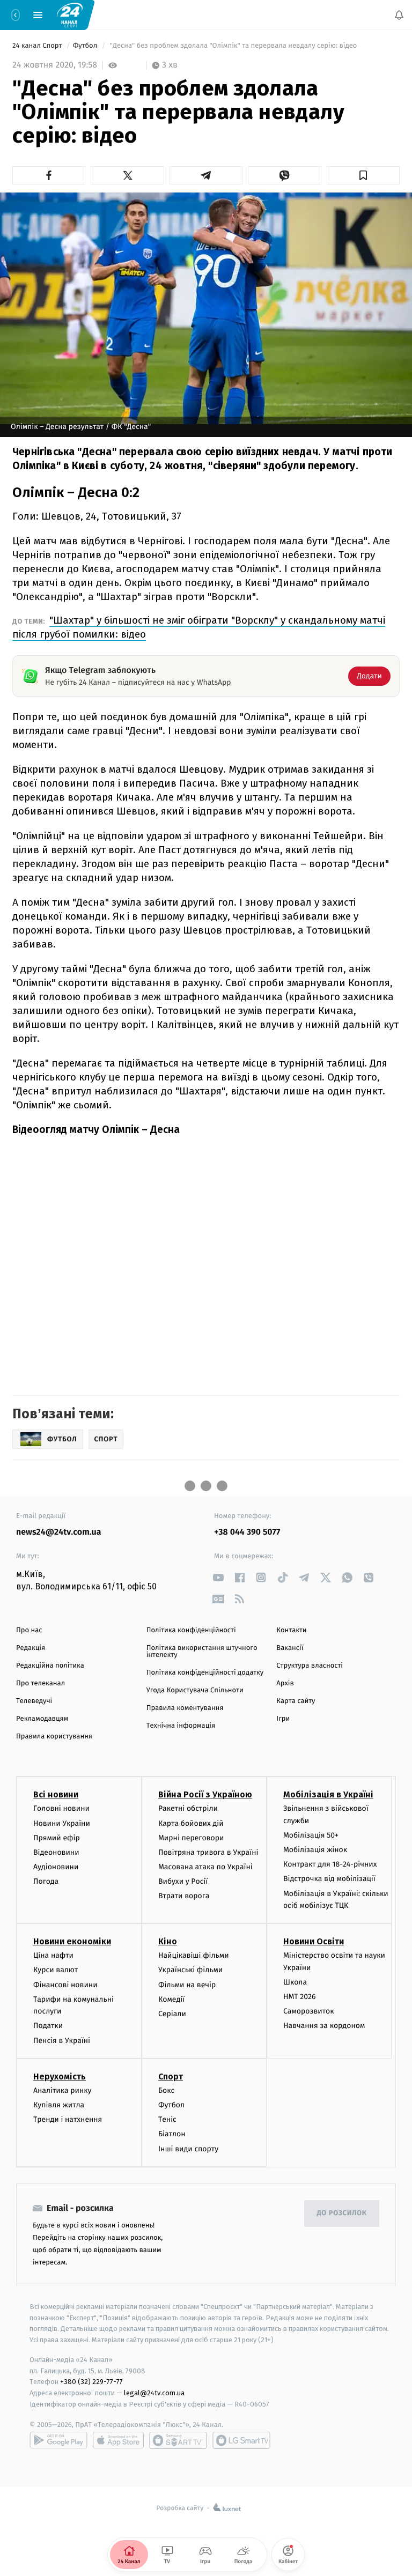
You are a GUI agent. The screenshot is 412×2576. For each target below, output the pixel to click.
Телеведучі (34, 1701)
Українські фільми (190, 1970)
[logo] (70, 14)
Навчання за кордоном (324, 2026)
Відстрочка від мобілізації (329, 1879)
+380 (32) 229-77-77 (91, 2382)
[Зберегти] (363, 175)
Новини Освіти (314, 1941)
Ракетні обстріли (188, 1808)
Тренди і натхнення (68, 2119)
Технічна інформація (181, 1726)
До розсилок (342, 2213)
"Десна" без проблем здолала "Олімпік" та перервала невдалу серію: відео (233, 46)
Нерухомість (60, 2077)
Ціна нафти (53, 1955)
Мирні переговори (191, 1838)
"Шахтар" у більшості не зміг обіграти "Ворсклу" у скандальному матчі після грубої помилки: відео (199, 627)
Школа (295, 1982)
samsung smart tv (241, 2440)
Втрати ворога (184, 1896)
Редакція (31, 1648)
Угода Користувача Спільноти (195, 1690)
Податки (48, 2026)
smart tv (178, 2440)
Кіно (168, 1941)
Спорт (171, 2077)
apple (118, 2440)
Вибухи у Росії (183, 1881)
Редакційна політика (50, 1666)
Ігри (283, 1719)
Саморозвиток (309, 2011)
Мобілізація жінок (315, 1850)
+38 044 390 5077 (247, 1532)
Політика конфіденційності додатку (205, 1673)
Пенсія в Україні (62, 2041)
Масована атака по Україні (205, 1867)
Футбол (86, 46)
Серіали (172, 2014)
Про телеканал (41, 1683)
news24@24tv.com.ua (59, 1532)
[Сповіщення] (399, 15)
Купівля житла (59, 2105)
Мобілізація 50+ (311, 1835)
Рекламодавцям (42, 1719)
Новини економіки (72, 1941)
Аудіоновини (56, 1867)
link (218, 1577)
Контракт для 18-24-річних (330, 1864)
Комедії (171, 1999)
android (58, 2440)
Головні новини (61, 1808)
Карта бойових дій (191, 1823)
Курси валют (56, 1970)
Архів (285, 1683)
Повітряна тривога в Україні (208, 1852)
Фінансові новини (65, 1985)
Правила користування (54, 1737)
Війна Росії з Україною (205, 1794)
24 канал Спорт (38, 46)
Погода (46, 1881)
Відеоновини (56, 1852)
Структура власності (310, 1666)
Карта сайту (296, 1701)
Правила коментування (185, 1708)
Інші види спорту (188, 2149)
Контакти (291, 1630)
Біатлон (172, 2134)
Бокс (166, 2090)
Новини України (62, 1823)
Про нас (29, 1630)
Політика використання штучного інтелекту (202, 1652)
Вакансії (290, 1648)
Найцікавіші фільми (194, 1955)
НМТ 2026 (300, 1997)
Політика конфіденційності (191, 1630)
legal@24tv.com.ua (154, 2393)
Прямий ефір (57, 1838)
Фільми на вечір (187, 1985)
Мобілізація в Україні (328, 1794)
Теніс (167, 2119)
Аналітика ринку (62, 2090)
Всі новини (56, 1794)
